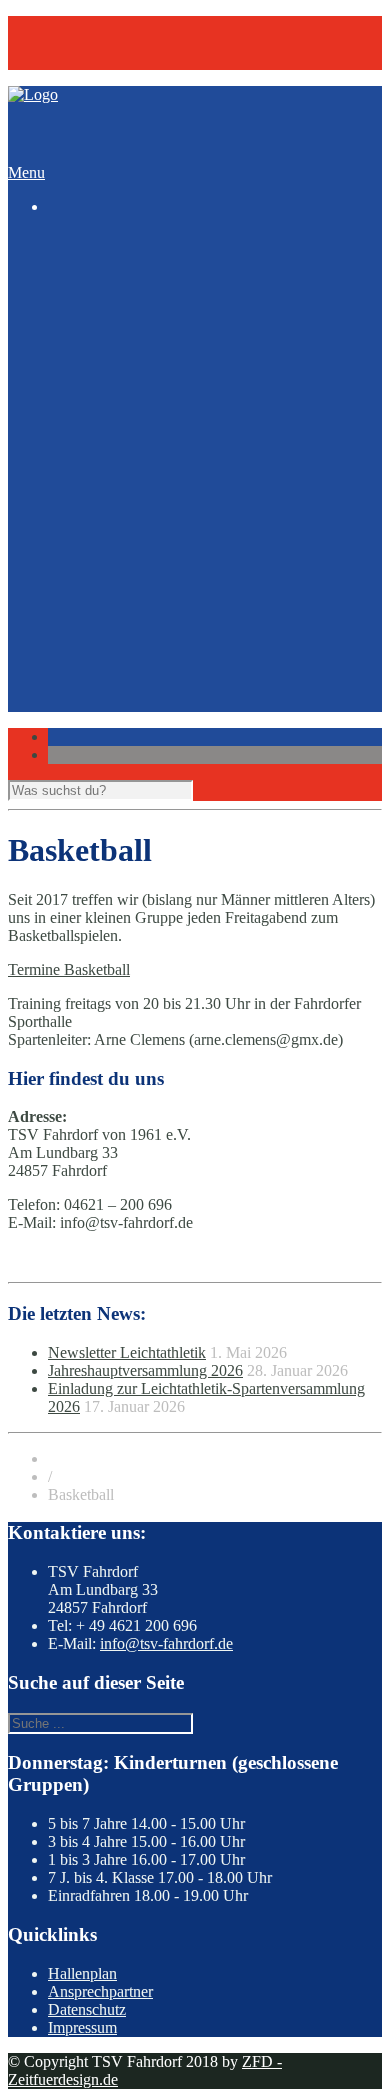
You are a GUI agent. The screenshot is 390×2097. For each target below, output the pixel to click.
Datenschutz (87, 2009)
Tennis (109, 420)
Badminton (123, 294)
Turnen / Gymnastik (151, 438)
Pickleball (119, 402)
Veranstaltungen (98, 60)
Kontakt (73, 42)
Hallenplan (82, 1973)
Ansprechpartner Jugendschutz (185, 636)
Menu (26, 172)
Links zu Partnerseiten (158, 708)
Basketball (121, 312)
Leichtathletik (131, 384)
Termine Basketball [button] (69, 969)
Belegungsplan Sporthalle (169, 528)
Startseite (76, 240)
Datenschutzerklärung (157, 744)
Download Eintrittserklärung (178, 690)
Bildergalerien (92, 546)
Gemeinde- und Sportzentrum (181, 672)
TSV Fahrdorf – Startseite (129, 24)
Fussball (114, 348)
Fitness (110, 330)
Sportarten (80, 276)
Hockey (113, 366)
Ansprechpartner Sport (159, 618)
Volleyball (120, 456)
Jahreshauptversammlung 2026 (145, 1370)
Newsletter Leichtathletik (167, 492)
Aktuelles (78, 474)
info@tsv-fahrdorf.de (166, 1643)
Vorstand (116, 654)
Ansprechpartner (100, 1991)
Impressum (122, 726)
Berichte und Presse (150, 510)
